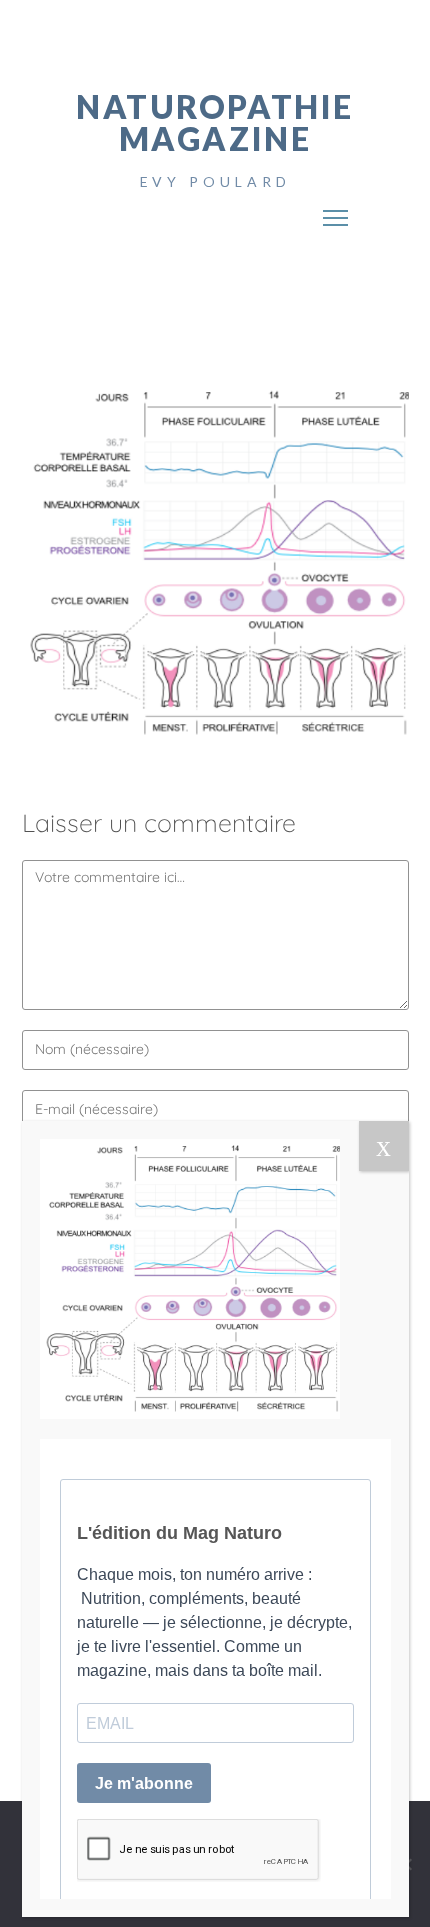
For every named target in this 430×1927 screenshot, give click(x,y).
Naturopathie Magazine (215, 122)
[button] (336, 211)
